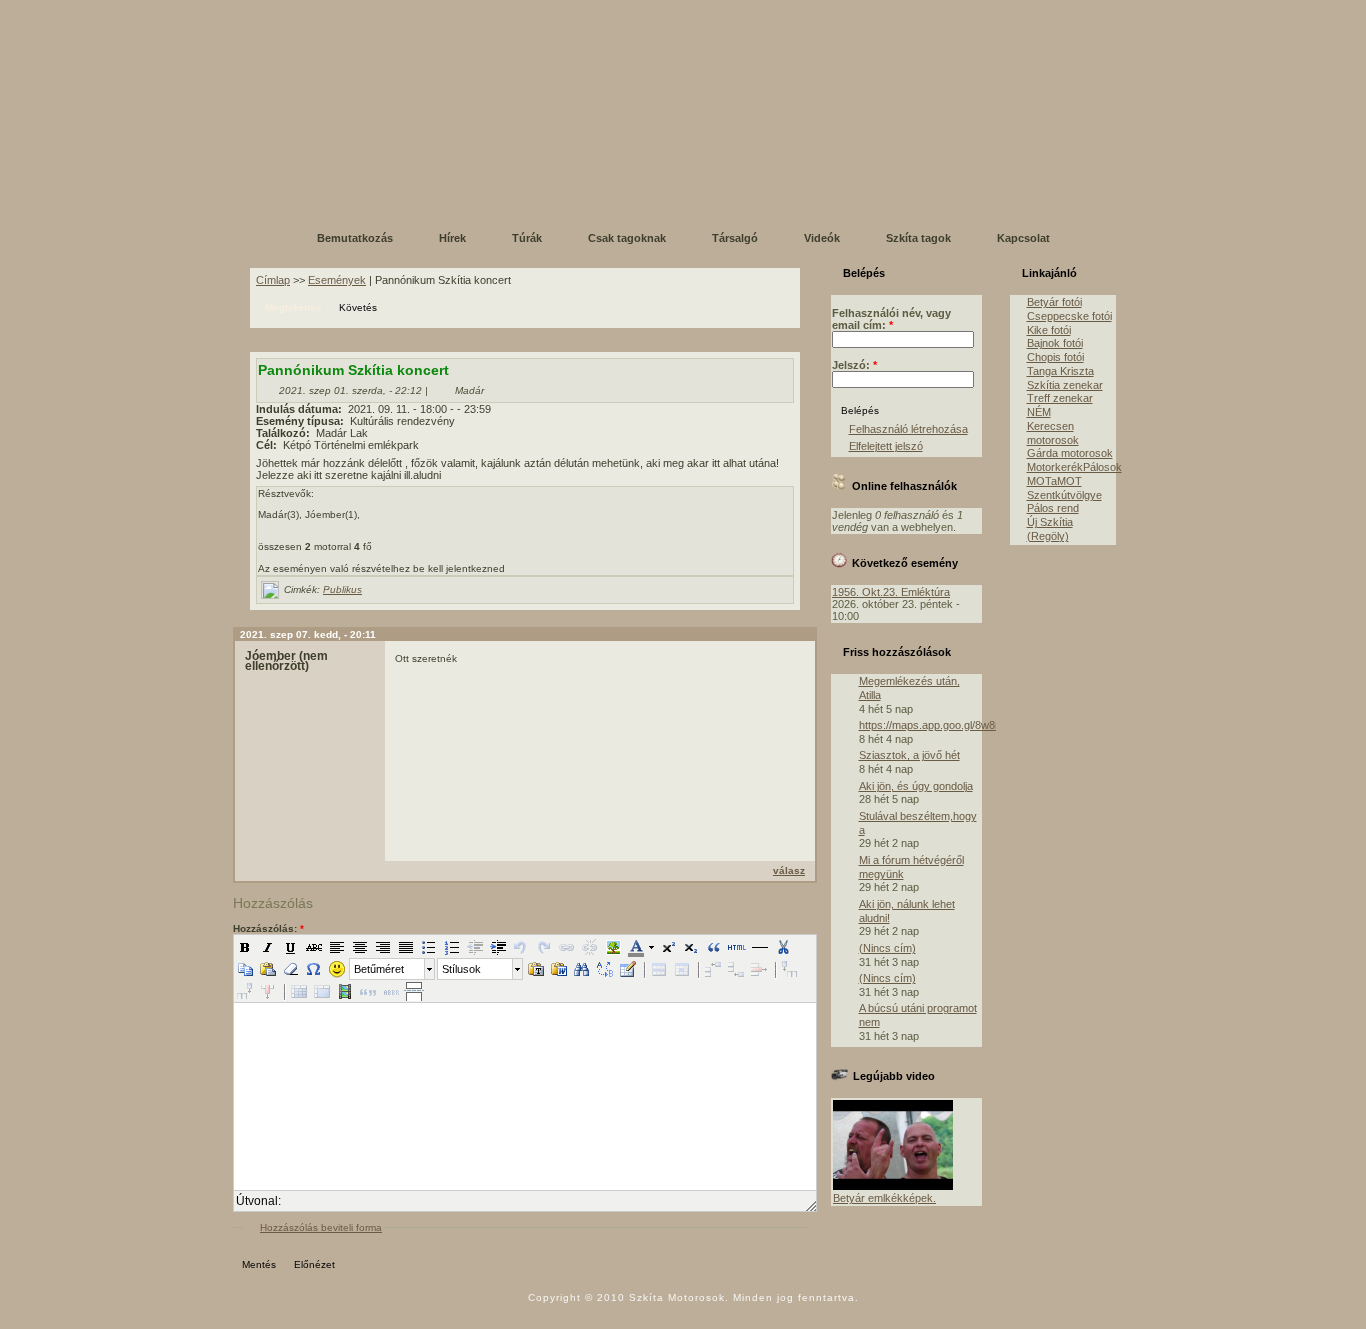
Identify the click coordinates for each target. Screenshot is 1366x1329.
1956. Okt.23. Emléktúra (891, 592)
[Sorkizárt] (406, 947)
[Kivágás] (783, 947)
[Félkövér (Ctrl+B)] (245, 947)
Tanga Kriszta (1060, 371)
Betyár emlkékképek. (884, 1198)
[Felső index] (668, 947)
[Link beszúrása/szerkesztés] (567, 947)
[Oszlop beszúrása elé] (790, 969)
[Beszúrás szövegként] (536, 969)
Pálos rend (1053, 508)
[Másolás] (245, 969)
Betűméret (379, 969)
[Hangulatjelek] (337, 969)
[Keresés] (582, 969)
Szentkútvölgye (1064, 495)
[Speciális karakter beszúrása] (314, 969)
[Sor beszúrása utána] (736, 969)
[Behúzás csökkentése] (475, 947)
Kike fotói (1049, 330)
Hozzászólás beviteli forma (321, 1227)
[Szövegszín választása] (635, 947)
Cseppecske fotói (1069, 316)
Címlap (273, 280)
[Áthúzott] (314, 947)
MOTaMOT (1054, 481)
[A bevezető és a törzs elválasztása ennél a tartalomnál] (414, 991)
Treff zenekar (1060, 398)
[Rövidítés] (391, 991)
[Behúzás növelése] (498, 947)
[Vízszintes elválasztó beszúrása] (760, 947)
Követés (358, 307)
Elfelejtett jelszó (886, 446)
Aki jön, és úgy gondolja (916, 786)
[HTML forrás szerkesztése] (737, 947)
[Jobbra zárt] (383, 947)
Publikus (342, 589)
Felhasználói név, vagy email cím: (891, 319)
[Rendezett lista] (452, 947)
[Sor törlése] (759, 969)
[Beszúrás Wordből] (559, 969)
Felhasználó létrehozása (908, 429)
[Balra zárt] (337, 947)
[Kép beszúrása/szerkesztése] (613, 947)
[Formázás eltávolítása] (291, 969)
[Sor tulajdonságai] (659, 969)
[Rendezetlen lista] (429, 947)
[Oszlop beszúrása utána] (245, 991)
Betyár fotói (1054, 302)
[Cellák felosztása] (299, 991)
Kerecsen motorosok (1053, 433)
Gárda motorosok (1070, 453)
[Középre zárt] (360, 947)
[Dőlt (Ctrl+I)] (268, 947)
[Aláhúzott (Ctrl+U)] (291, 947)
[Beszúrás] (268, 969)
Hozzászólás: (268, 928)
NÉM (1039, 412)
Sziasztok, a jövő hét (909, 755)
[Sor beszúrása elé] (713, 969)
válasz (789, 870)
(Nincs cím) (887, 948)
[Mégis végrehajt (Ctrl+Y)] (544, 947)
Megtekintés (293, 307)
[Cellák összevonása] (322, 991)
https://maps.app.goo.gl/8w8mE (935, 725)
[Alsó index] (691, 947)
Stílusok (461, 969)
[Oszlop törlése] (268, 991)
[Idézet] (714, 947)
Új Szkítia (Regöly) (1050, 529)
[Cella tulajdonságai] (682, 969)
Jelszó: (854, 365)
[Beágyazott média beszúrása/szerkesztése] (345, 991)
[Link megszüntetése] (590, 947)
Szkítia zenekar (1065, 385)
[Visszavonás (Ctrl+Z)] (521, 947)
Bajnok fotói (1055, 343)
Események (337, 280)
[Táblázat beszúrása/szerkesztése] (628, 969)
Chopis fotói (1055, 357)
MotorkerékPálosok (1074, 467)
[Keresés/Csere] (605, 969)
